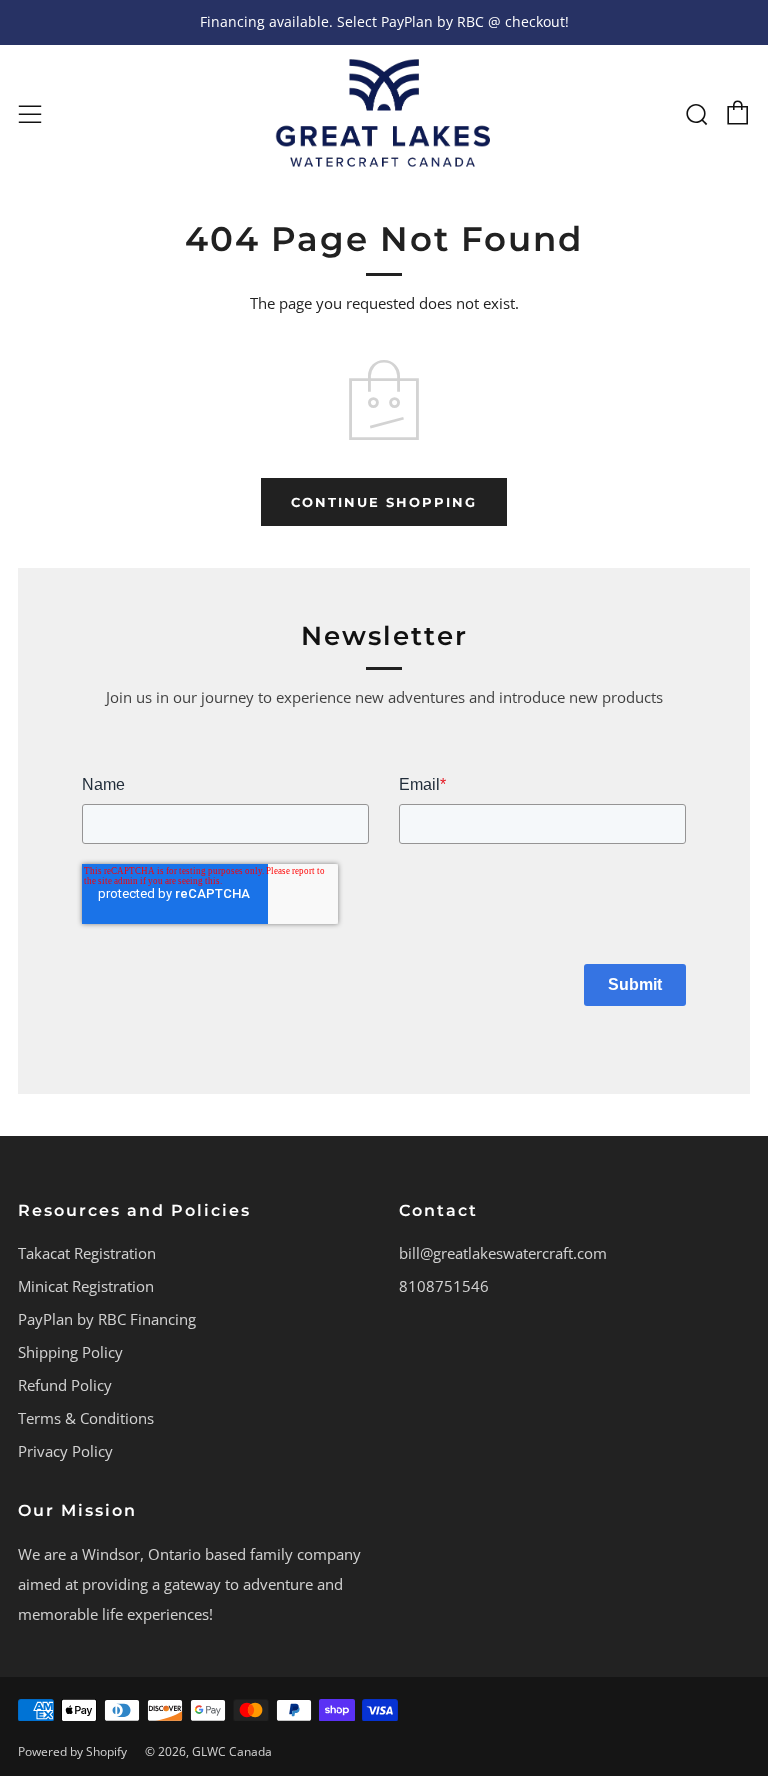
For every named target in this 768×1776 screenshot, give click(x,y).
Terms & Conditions (86, 1418)
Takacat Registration (87, 1253)
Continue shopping (384, 502)
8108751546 (444, 1286)
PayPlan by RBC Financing (107, 1319)
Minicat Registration (86, 1286)
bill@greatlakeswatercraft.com (503, 1253)
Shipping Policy (70, 1352)
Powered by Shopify (72, 1751)
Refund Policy (65, 1385)
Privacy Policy (65, 1451)
